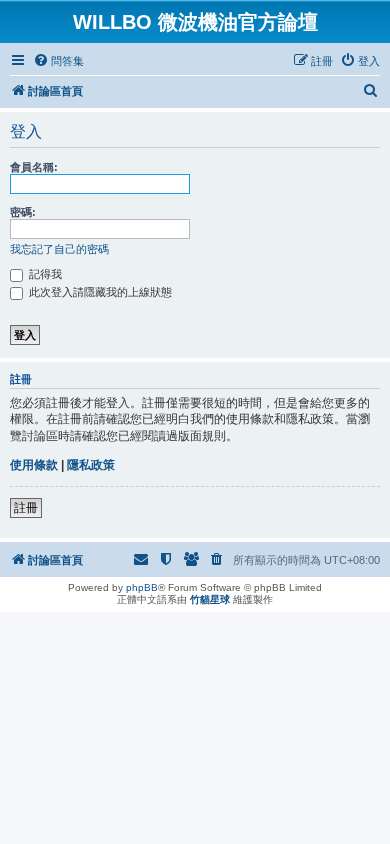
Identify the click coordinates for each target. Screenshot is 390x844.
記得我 (44, 274)
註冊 (26, 508)
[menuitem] (58, 61)
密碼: (23, 212)
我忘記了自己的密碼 (59, 249)
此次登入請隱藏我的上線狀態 (99, 292)
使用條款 (34, 465)
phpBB (142, 587)
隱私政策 (91, 465)
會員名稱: (34, 167)
